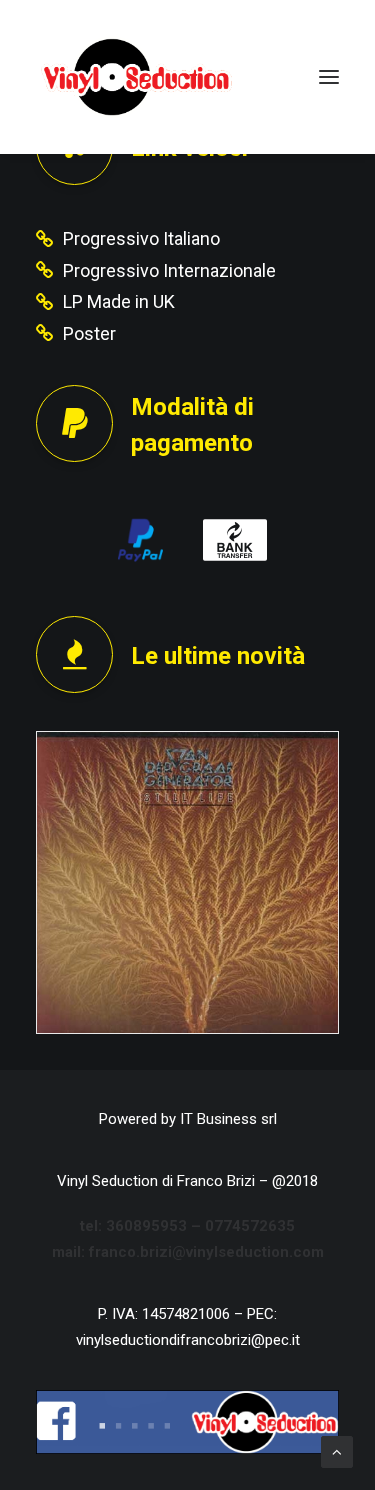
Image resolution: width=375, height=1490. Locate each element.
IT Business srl (228, 1119)
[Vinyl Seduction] (137, 77)
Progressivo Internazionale (169, 270)
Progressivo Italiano (141, 238)
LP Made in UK (119, 301)
